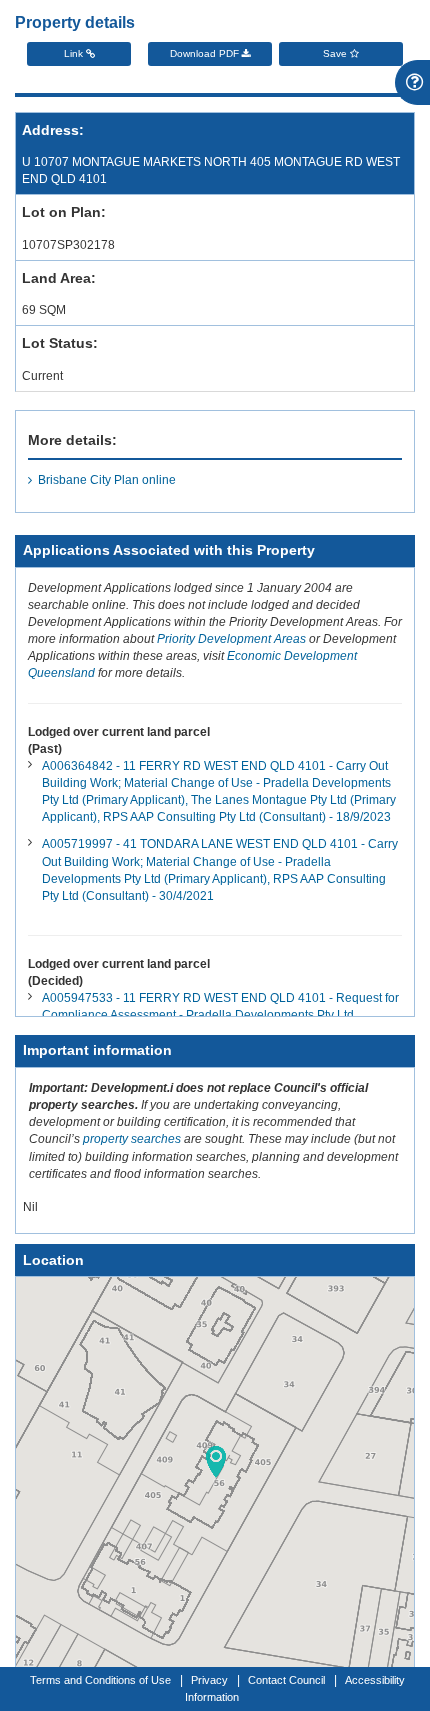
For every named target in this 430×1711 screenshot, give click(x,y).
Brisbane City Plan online (107, 480)
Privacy (209, 1680)
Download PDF (206, 53)
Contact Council (286, 1680)
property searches (132, 1139)
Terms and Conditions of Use (100, 1680)
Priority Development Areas (231, 639)
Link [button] (75, 53)
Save (336, 53)
